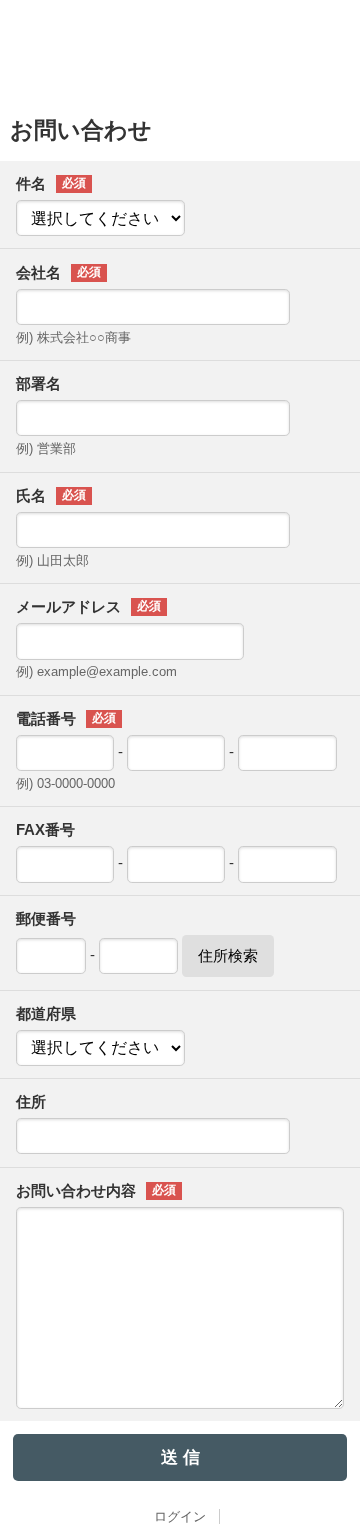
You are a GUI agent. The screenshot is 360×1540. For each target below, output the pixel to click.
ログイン (180, 1516)
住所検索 (228, 955)
